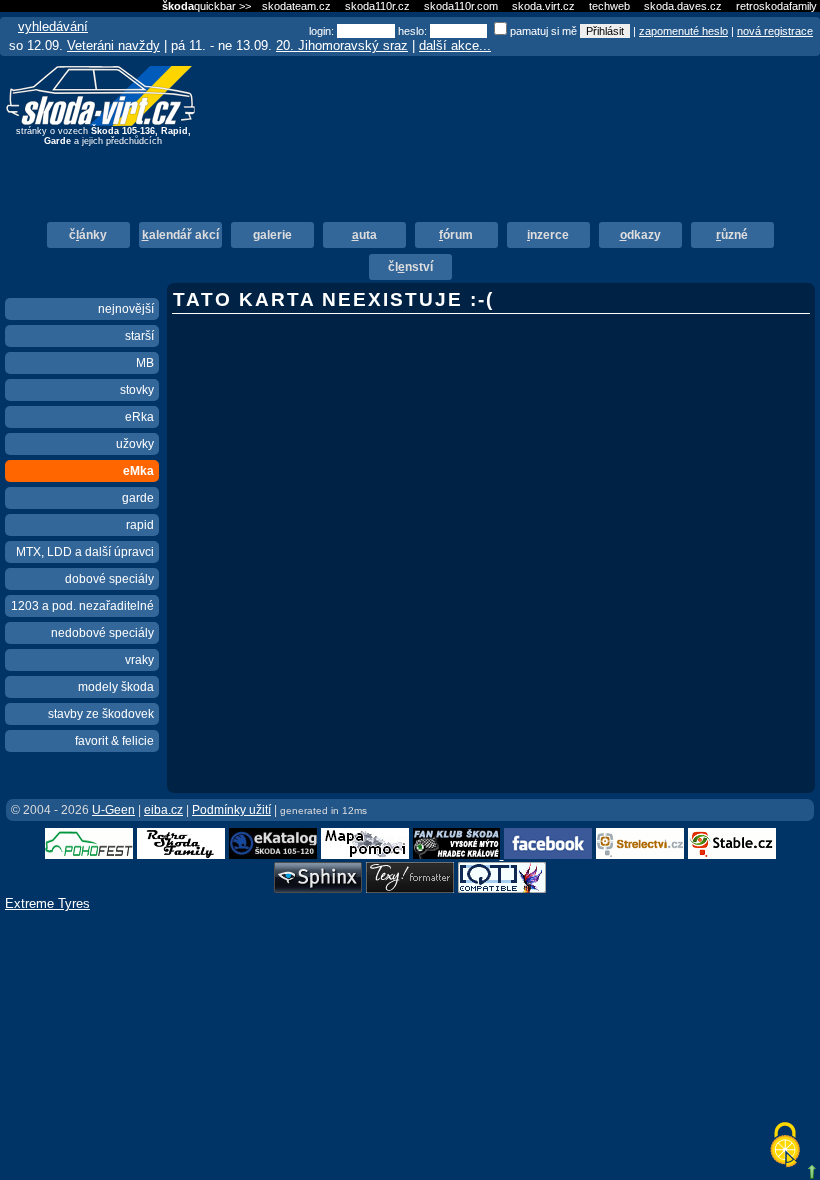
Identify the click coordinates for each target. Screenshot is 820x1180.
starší (139, 336)
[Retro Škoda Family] (181, 854)
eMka (138, 471)
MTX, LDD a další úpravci (85, 552)
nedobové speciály (102, 633)
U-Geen (113, 810)
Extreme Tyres (47, 903)
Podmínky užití (231, 810)
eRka (139, 417)
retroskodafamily (776, 6)
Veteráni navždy (113, 45)
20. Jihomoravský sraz (342, 45)
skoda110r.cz (377, 6)
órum (456, 235)
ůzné (732, 235)
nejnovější (126, 309)
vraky (139, 660)
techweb (609, 6)
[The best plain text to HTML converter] (410, 888)
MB (145, 363)
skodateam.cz (296, 6)
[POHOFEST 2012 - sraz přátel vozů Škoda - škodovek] (89, 854)
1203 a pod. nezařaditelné (82, 606)
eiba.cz (163, 810)
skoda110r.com (461, 6)
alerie (272, 235)
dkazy (640, 235)
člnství (410, 267)
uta (364, 235)
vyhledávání (53, 26)
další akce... (455, 45)
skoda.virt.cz (543, 6)
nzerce (548, 235)
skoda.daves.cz (683, 6)
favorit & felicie (114, 741)
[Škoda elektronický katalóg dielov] (273, 854)
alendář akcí (180, 235)
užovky (135, 444)
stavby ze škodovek (101, 714)
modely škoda (116, 687)
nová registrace (775, 31)
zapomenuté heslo (683, 31)
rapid (140, 525)
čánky (88, 235)
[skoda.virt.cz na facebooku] (548, 854)
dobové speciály (109, 579)
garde (138, 498)
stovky (137, 390)
